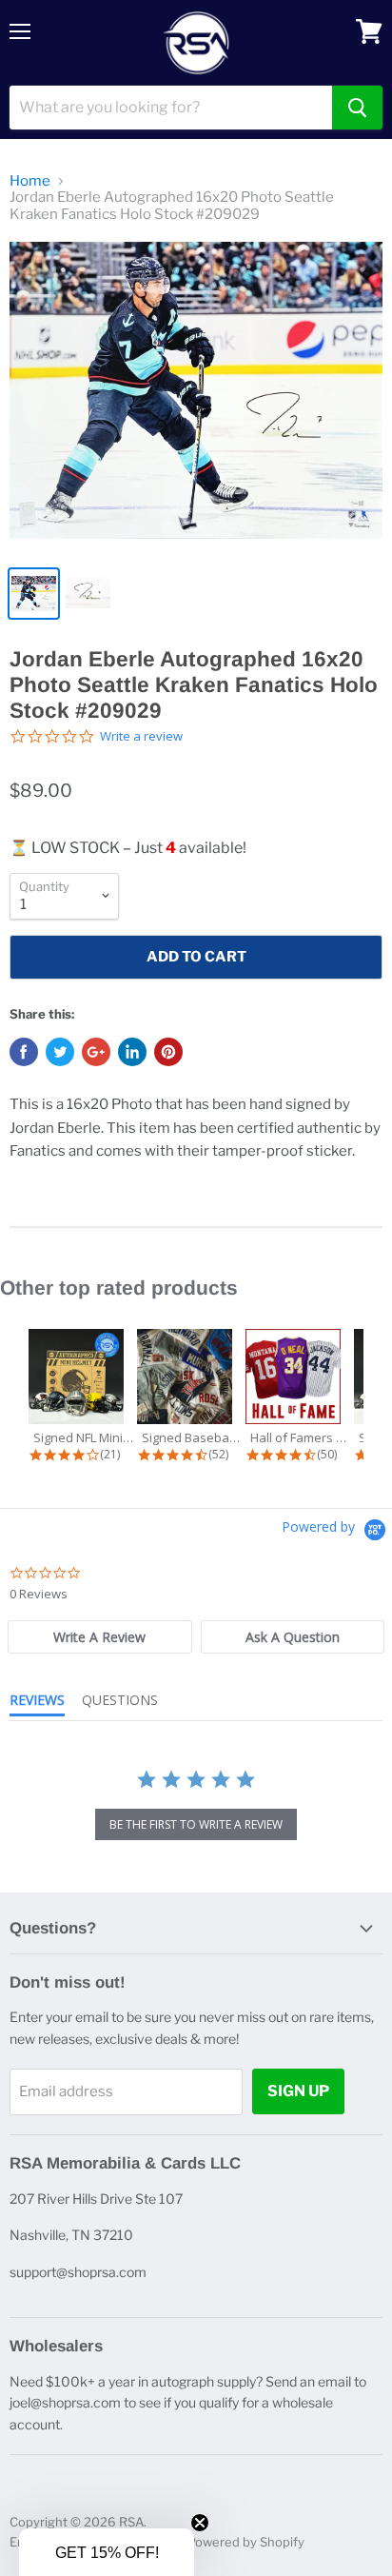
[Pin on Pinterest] (168, 1052)
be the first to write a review (196, 1824)
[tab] (100, 1637)
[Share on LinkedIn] (132, 1052)
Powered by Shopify (246, 2542)
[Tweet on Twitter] (60, 1052)
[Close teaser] (200, 2523)
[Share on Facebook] (24, 1052)
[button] (107, 2552)
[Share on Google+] (96, 1052)
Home (30, 181)
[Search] (357, 108)
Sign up (298, 2091)
